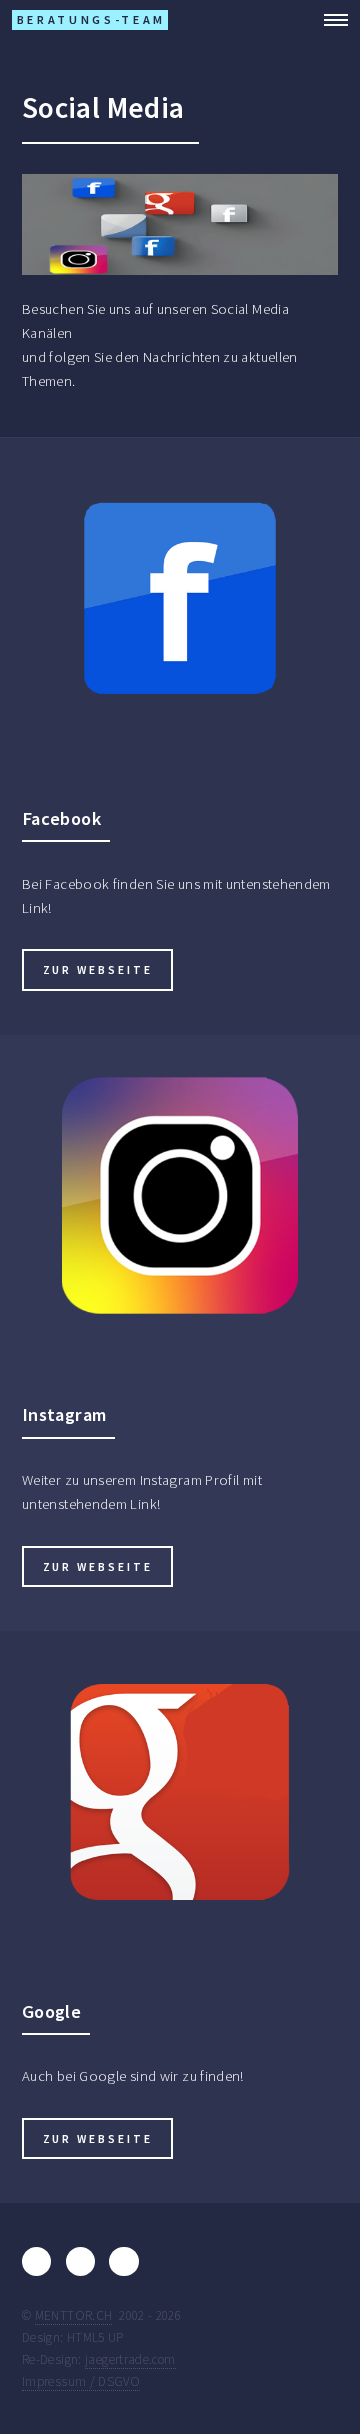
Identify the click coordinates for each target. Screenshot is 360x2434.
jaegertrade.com (130, 2359)
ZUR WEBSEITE (98, 1566)
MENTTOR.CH (74, 2315)
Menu (329, 20)
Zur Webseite (98, 969)
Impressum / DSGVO (81, 2381)
